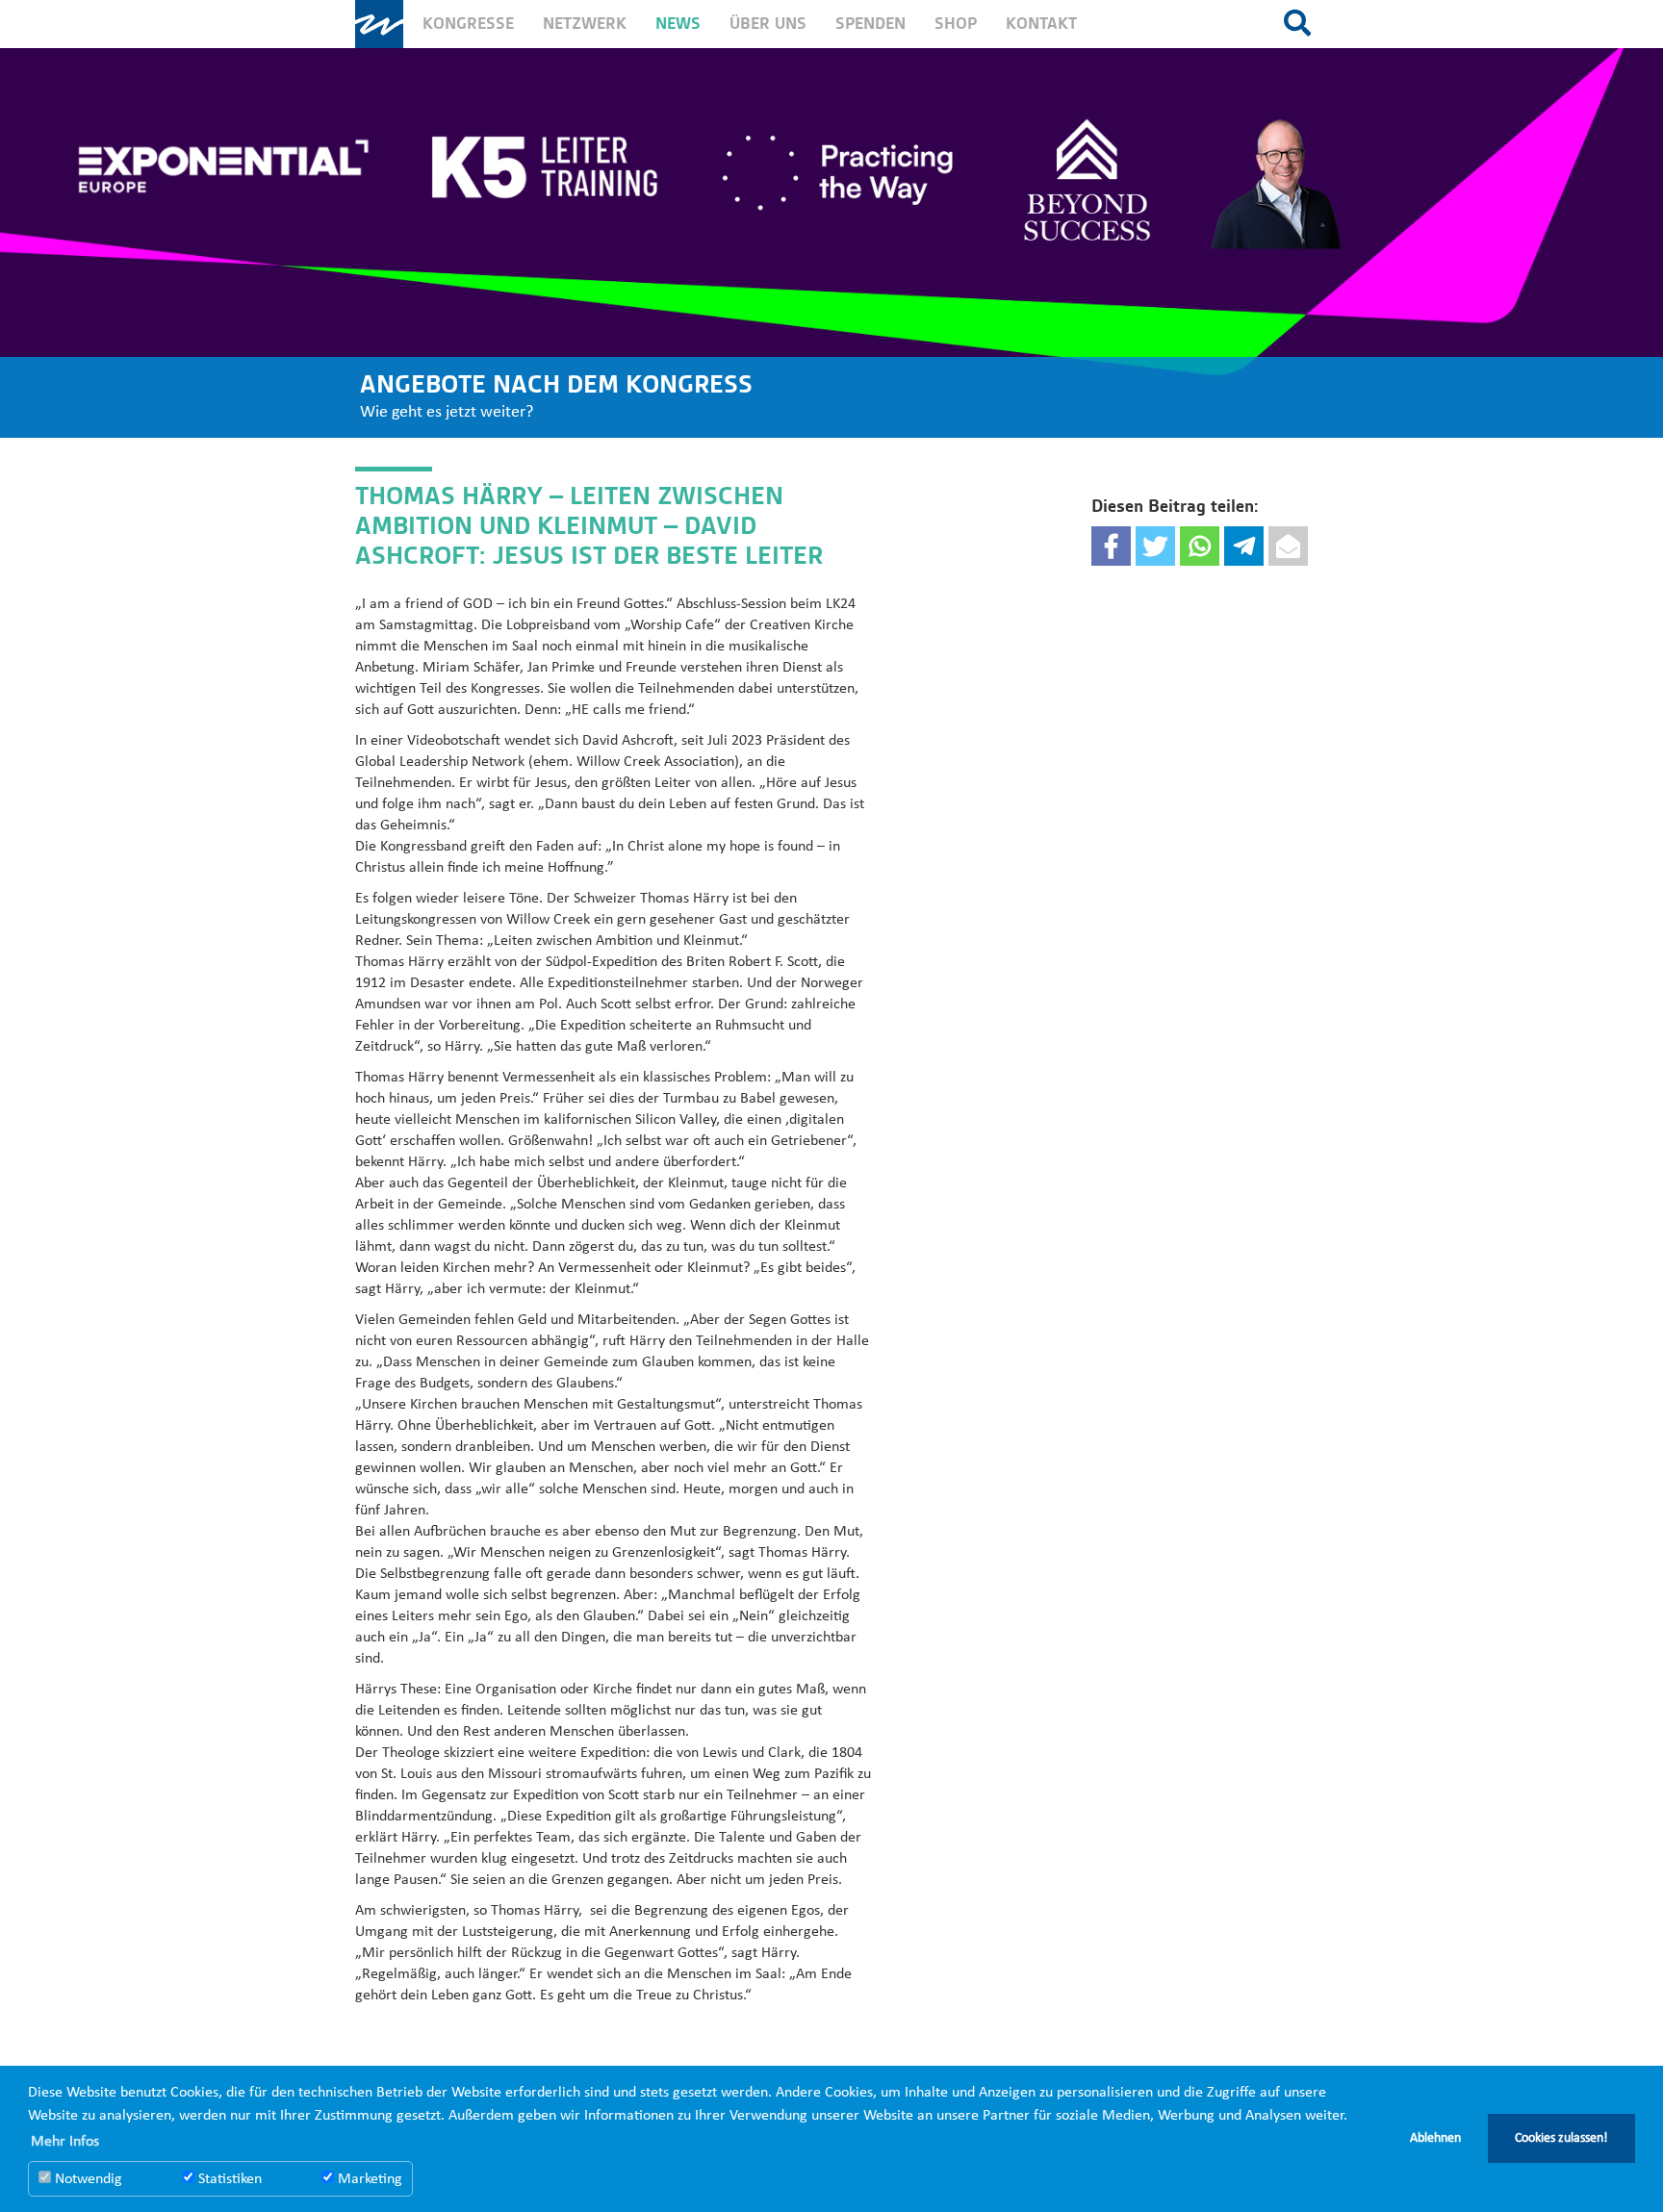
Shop (956, 24)
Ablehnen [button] (1435, 2138)
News (678, 24)
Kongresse (468, 24)
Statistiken (228, 2179)
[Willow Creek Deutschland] (379, 24)
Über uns (768, 24)
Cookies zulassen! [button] (1561, 2138)
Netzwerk (585, 24)
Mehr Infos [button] (65, 2142)
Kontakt (1041, 24)
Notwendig (87, 2179)
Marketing (368, 2179)
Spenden (870, 24)
